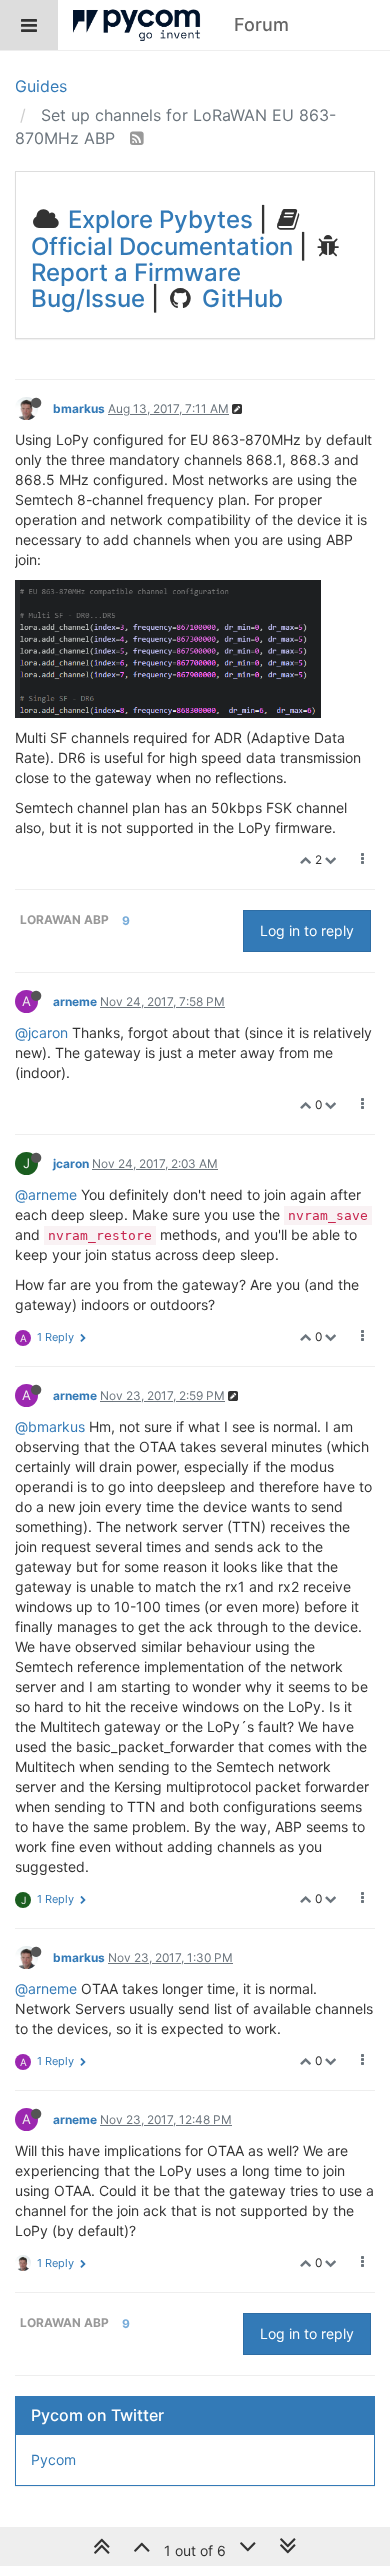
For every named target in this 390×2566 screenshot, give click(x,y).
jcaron (71, 1163)
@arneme (46, 1194)
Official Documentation (162, 246)
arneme (75, 1001)
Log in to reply (307, 930)
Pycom (53, 2459)
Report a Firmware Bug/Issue (136, 285)
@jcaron (41, 1032)
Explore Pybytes (157, 219)
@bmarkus (50, 1426)
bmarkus (79, 408)
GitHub (239, 298)
